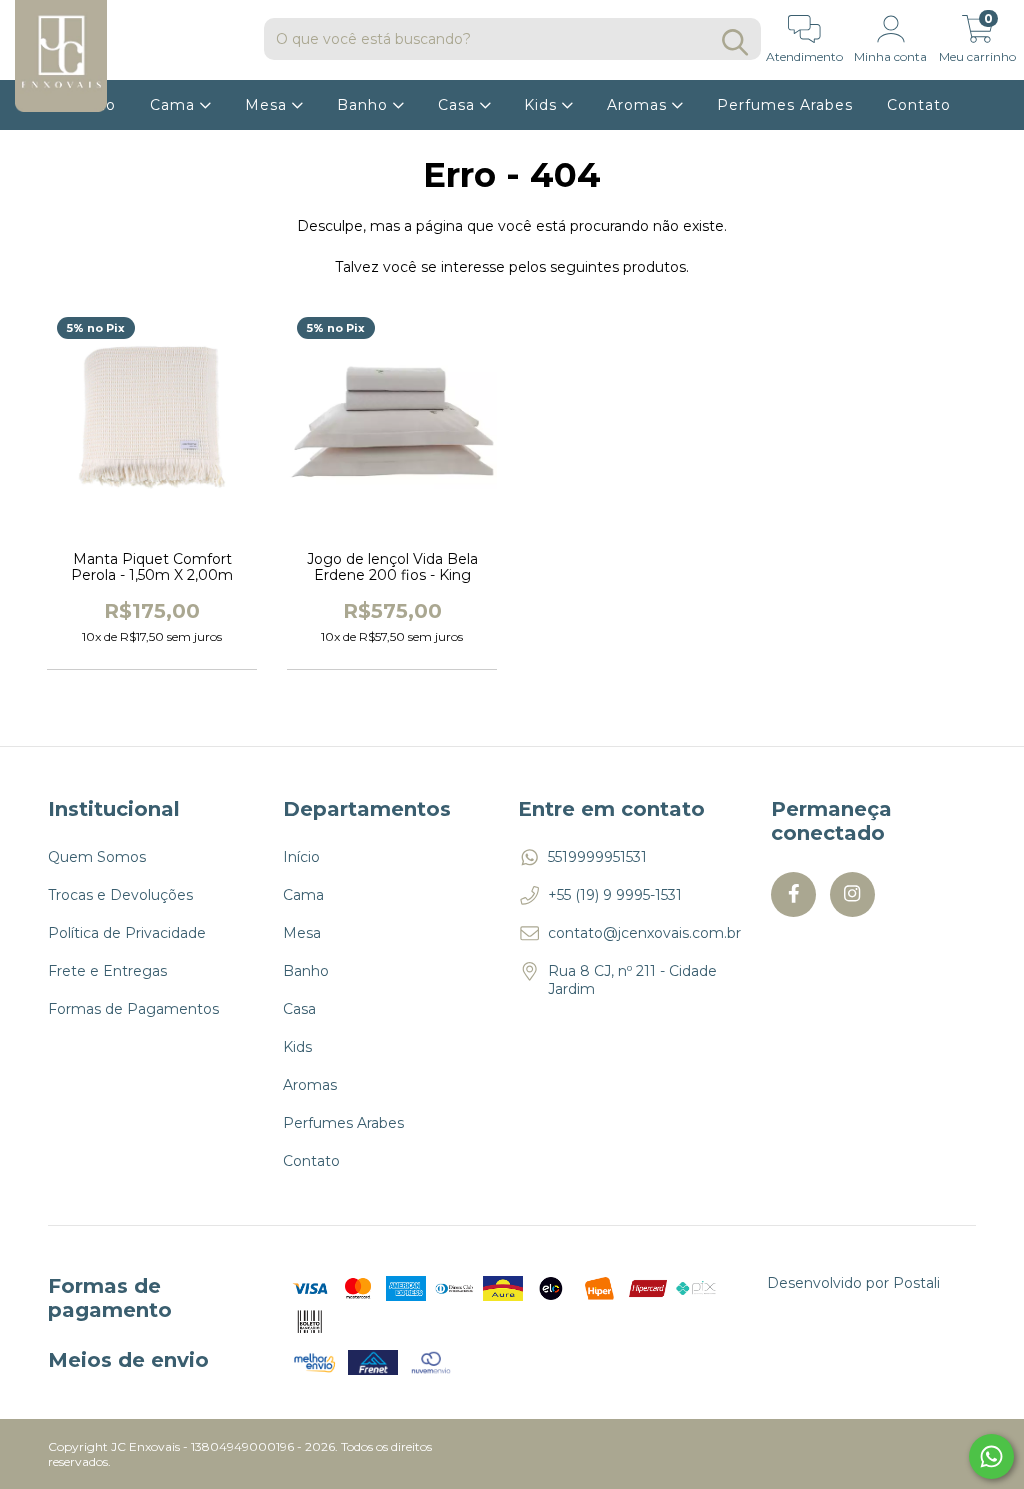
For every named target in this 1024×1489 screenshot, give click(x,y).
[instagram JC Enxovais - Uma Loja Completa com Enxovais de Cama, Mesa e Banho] (852, 894)
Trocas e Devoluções (120, 895)
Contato (919, 105)
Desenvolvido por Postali (853, 1283)
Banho (365, 105)
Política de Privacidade (127, 933)
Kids (543, 105)
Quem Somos (97, 857)
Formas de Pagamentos (133, 1009)
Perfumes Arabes (785, 105)
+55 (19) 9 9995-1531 (615, 895)
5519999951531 (597, 857)
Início (301, 857)
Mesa (268, 105)
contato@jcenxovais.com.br (644, 933)
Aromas (639, 105)
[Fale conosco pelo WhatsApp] (991, 1456)
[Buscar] (735, 42)
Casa (459, 105)
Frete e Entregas (107, 971)
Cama (175, 105)
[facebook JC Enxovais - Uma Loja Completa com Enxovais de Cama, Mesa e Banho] (793, 894)
